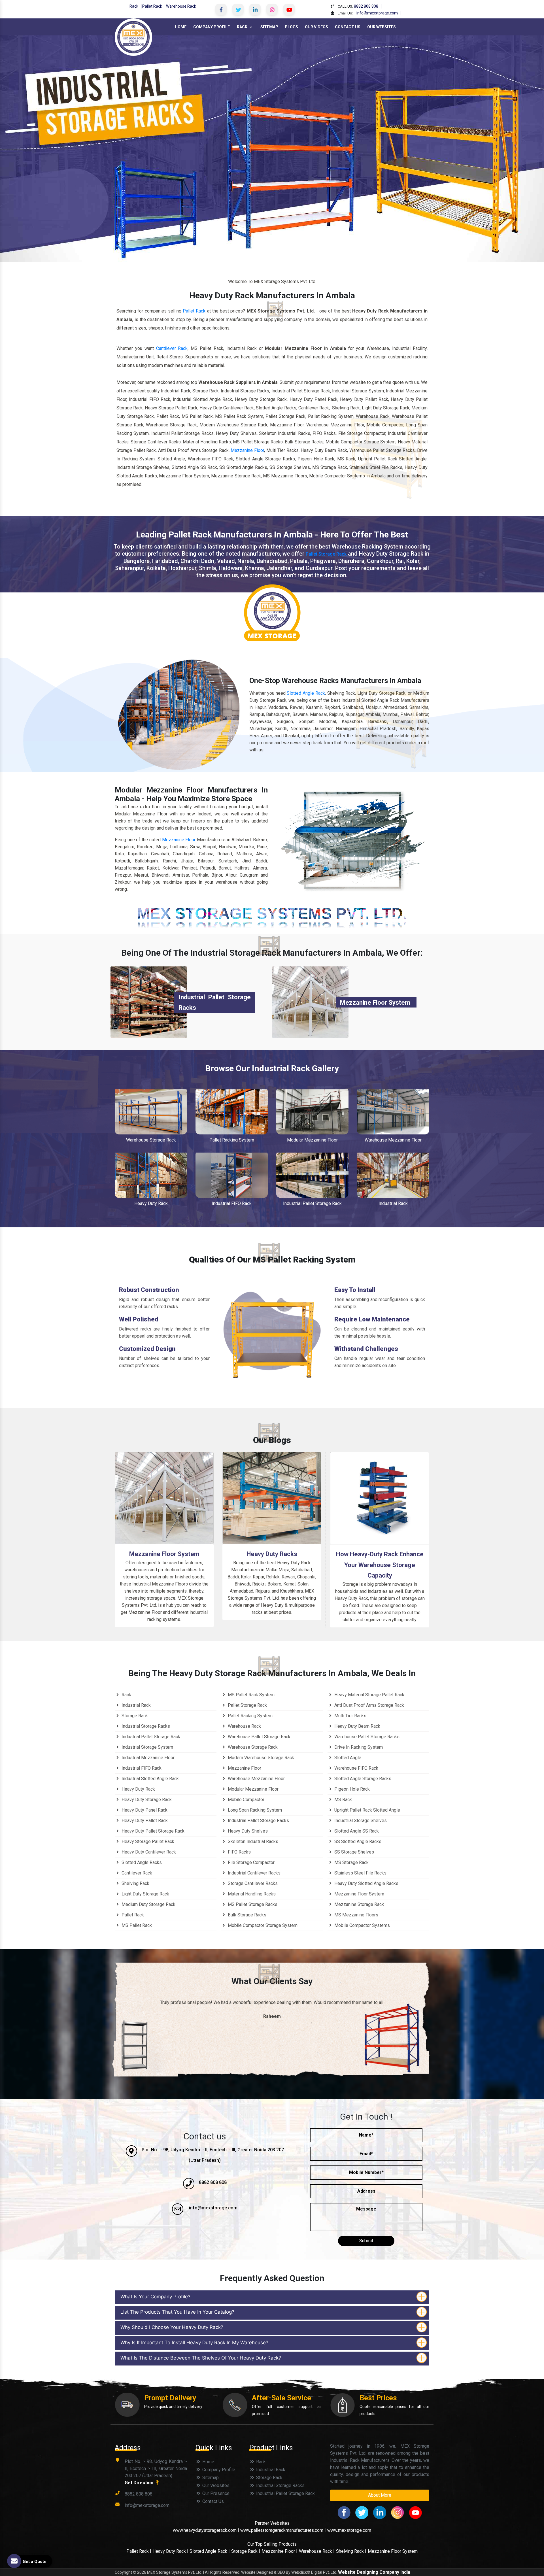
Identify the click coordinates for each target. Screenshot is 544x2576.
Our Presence (215, 2493)
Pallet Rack (152, 6)
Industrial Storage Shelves (360, 1821)
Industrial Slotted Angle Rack (150, 1779)
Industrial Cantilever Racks (254, 1873)
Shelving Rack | (351, 2551)
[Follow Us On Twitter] (238, 9)
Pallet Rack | (139, 2551)
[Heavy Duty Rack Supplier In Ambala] (151, 1175)
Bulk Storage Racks (246, 1915)
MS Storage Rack (351, 1862)
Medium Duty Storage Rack (148, 1904)
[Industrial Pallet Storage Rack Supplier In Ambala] (312, 1175)
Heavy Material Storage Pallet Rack (369, 1695)
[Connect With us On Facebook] (221, 9)
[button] (41, 149)
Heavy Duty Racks (272, 1554)
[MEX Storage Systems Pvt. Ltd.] (133, 37)
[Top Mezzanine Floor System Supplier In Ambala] (310, 1002)
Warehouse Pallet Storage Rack (259, 1737)
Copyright (123, 2572)
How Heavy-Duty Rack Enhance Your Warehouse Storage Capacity (380, 1565)
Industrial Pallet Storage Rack (312, 1203)
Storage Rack (134, 1716)
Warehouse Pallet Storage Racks (366, 1737)
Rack (134, 6)
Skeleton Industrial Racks (252, 1841)
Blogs (292, 27)
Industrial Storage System (147, 1747)
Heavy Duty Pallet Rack (144, 1821)
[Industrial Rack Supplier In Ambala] (393, 1175)
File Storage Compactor (251, 1862)
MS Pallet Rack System (251, 1695)
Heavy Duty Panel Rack (144, 1810)
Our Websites (382, 27)
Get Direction (140, 2483)
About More (380, 2495)
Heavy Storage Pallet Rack (147, 1841)
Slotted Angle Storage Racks (362, 1779)
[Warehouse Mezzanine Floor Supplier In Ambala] (393, 1112)
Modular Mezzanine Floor (312, 1140)
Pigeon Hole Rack (351, 1789)
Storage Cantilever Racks (252, 1883)
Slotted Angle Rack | (210, 2551)
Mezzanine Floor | (280, 2551)
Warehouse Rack (181, 6)
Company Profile (212, 27)
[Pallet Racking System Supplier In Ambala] (232, 1112)
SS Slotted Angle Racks (357, 1841)
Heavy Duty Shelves (247, 1831)
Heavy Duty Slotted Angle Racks (366, 1883)
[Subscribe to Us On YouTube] (289, 9)
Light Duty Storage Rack (145, 1894)
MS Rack (343, 1800)
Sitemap (269, 27)
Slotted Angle (347, 1758)
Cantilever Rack (172, 348)
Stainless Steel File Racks (360, 1873)
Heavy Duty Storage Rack (146, 1800)
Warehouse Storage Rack (151, 1140)
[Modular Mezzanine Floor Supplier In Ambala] (312, 1112)
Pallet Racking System (232, 1140)
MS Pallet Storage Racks (252, 1904)
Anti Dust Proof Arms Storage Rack (369, 1705)
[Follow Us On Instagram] (272, 9)
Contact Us (348, 27)
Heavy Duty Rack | (171, 2551)
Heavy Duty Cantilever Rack (148, 1852)
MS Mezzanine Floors (356, 1915)
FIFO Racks (239, 1852)
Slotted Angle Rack (306, 693)
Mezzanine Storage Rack (359, 1904)
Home (181, 27)
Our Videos (316, 27)
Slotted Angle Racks (141, 1862)
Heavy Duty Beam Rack (357, 1726)
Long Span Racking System (254, 1810)
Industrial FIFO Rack (232, 1203)
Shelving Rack (135, 1883)
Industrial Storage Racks (145, 1726)
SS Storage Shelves (354, 1852)
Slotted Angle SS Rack (356, 1831)
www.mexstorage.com (349, 2530)
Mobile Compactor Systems (362, 1925)
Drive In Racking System (358, 1747)
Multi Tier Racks (350, 1716)
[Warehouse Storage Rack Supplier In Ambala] (151, 1112)
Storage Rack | (246, 2551)
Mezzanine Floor (247, 450)
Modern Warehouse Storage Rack (260, 1758)
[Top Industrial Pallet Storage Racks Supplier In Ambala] (149, 1002)
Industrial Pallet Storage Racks (258, 1821)
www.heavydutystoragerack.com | (207, 2530)
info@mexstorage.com (377, 13)
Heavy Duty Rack (151, 1203)
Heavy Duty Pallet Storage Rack (152, 1831)
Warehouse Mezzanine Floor (393, 1140)
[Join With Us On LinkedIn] (255, 9)
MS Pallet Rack (136, 1925)
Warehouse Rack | (317, 2551)
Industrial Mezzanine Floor (147, 1758)
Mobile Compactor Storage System (262, 1925)
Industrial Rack (393, 1203)
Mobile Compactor (246, 1800)
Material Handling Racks (251, 1894)
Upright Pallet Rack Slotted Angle (367, 1810)
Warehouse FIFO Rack (356, 1768)
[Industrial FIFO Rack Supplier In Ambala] (232, 1175)
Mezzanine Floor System (375, 1003)
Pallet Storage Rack (326, 554)
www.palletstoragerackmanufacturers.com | (283, 2530)
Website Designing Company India (374, 2572)
